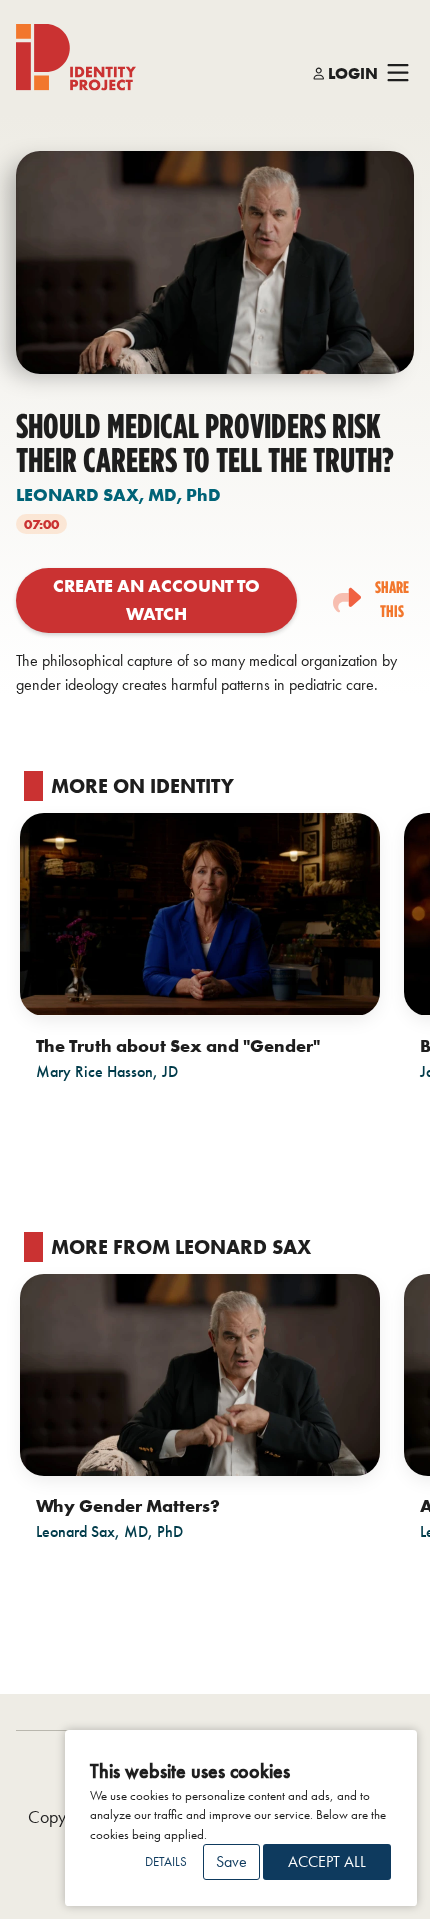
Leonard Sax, (118, 494)
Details (166, 1861)
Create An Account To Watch (156, 599)
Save (231, 1861)
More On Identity (142, 786)
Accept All (327, 1861)
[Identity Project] (76, 57)
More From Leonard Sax (181, 1247)
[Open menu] (398, 73)
